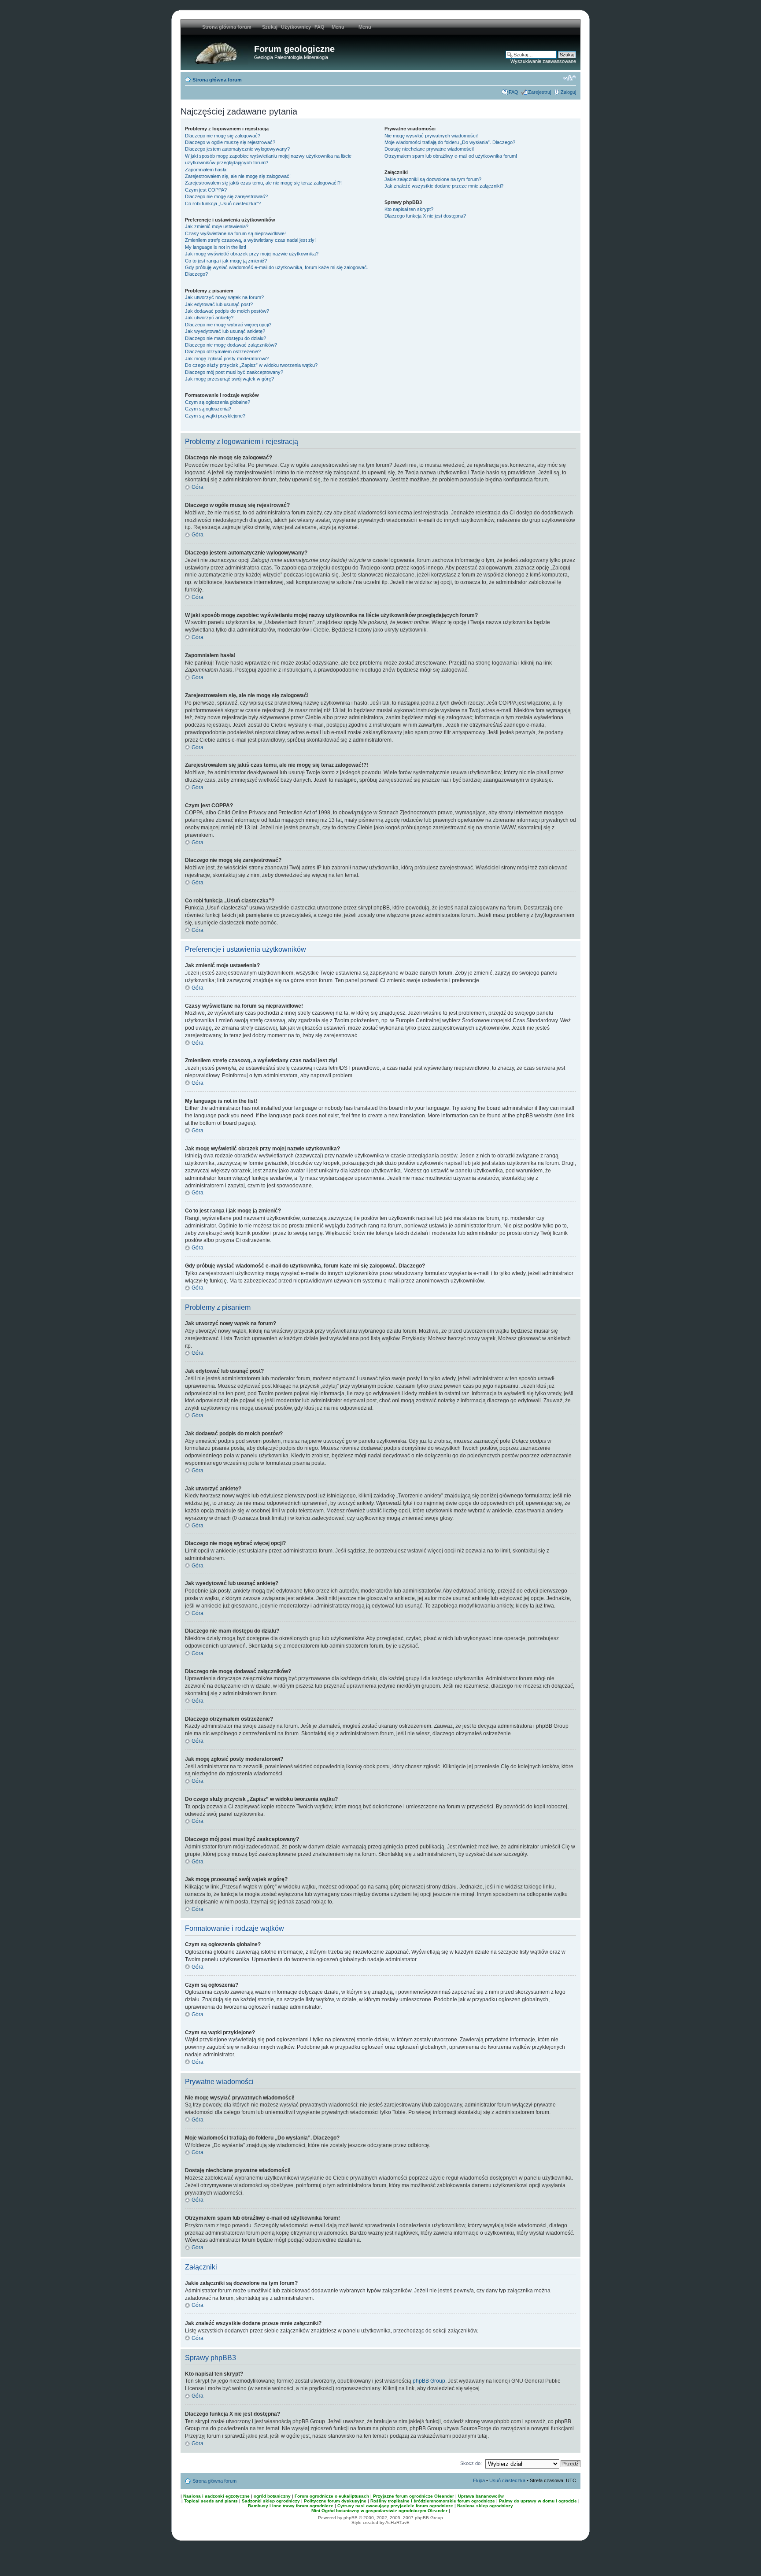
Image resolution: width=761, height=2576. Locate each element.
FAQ (320, 27)
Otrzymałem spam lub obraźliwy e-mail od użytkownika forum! (451, 156)
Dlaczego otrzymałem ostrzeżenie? (223, 351)
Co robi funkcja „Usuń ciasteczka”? (223, 203)
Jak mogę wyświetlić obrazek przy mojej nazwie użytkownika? (252, 254)
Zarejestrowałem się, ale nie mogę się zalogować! (238, 176)
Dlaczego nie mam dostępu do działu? (225, 338)
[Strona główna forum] (218, 52)
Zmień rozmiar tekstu (570, 78)
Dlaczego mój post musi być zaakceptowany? (234, 372)
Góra (198, 487)
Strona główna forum (217, 80)
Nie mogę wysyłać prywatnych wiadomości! (431, 136)
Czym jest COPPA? (206, 190)
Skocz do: (471, 2463)
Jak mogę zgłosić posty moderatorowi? (227, 358)
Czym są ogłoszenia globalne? (218, 402)
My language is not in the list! (216, 247)
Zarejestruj (539, 92)
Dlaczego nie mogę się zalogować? (223, 136)
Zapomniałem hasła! (206, 170)
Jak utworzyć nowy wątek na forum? (224, 297)
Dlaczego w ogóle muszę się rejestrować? (230, 142)
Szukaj (270, 27)
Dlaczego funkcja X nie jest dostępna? (425, 216)
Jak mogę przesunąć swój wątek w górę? (229, 379)
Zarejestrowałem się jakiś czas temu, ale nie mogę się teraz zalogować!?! (263, 183)
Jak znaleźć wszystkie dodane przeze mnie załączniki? (444, 186)
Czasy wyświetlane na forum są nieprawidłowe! (235, 233)
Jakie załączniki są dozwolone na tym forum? (433, 179)
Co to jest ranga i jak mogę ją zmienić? (226, 261)
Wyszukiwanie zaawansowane (543, 61)
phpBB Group (429, 2381)
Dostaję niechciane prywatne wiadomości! (429, 149)
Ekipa (479, 2480)
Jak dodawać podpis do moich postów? (227, 311)
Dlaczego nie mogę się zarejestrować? (226, 196)
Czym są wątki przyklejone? (215, 416)
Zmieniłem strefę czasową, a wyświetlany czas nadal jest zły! (250, 240)
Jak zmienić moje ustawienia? (217, 226)
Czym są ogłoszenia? (208, 409)
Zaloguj (568, 92)
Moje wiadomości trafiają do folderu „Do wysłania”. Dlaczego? (450, 142)
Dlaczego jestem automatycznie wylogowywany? (237, 149)
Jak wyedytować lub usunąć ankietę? (225, 331)
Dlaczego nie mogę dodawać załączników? (231, 345)
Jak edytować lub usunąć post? (219, 304)
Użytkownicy (296, 27)
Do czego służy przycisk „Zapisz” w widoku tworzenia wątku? (251, 365)
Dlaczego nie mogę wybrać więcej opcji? (228, 325)
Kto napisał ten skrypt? (409, 209)
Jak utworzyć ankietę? (209, 318)
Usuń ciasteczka (507, 2480)
